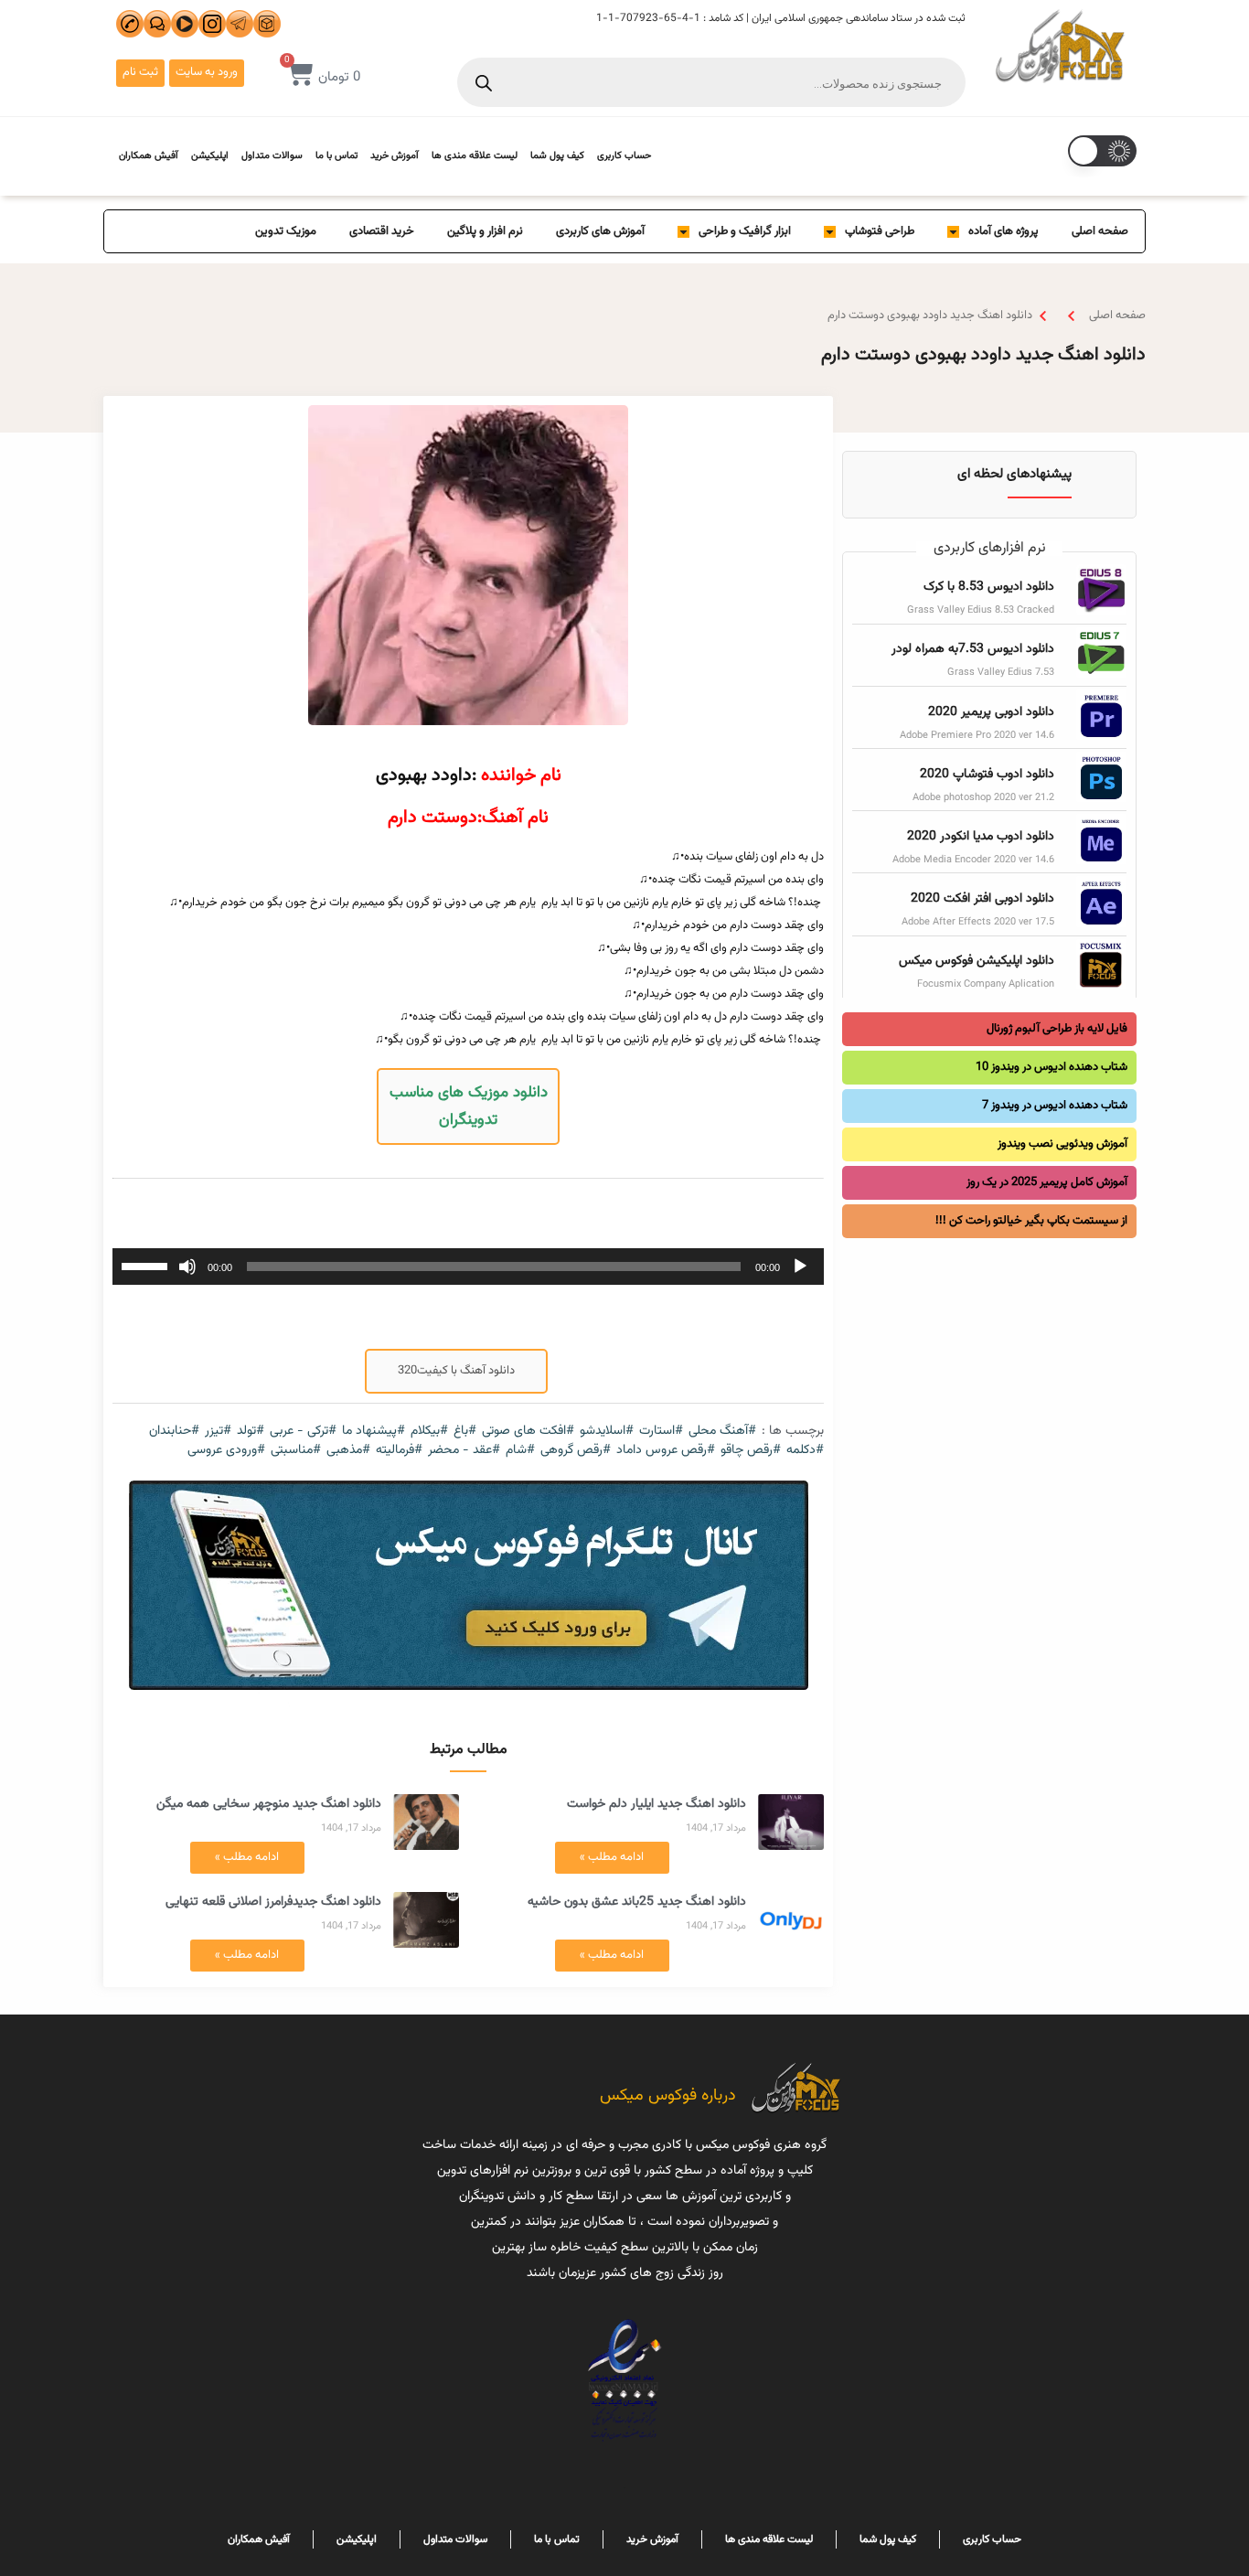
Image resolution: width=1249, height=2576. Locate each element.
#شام (520, 1451)
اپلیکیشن (210, 156)
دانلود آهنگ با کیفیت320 (456, 1371)
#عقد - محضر (464, 1451)
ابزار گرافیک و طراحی (745, 231)
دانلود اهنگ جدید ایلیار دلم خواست (657, 1804)
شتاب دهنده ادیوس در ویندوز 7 (1055, 1106)
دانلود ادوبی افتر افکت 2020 (982, 899)
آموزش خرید (395, 156)
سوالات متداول (272, 156)
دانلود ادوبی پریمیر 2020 (991, 712)
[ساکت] (187, 1267)
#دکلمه (805, 1451)
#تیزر (218, 1432)
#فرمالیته (399, 1451)
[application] (468, 1267)
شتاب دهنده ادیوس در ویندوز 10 (1052, 1067)
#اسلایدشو (607, 1432)
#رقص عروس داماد (666, 1451)
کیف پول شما (557, 156)
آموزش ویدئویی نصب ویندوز (1062, 1144)
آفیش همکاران (149, 156)
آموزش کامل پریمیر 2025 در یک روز (1047, 1182)
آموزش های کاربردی (600, 231)
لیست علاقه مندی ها (475, 156)
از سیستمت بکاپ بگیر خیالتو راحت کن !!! (1031, 1221)
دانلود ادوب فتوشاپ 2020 (987, 775)
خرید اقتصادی (382, 231)
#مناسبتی (296, 1451)
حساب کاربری (624, 156)
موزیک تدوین (286, 231)
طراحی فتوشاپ (880, 231)
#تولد (251, 1432)
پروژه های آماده (1003, 231)
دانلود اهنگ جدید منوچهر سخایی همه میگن (269, 1804)
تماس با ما (336, 156)
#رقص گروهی (576, 1451)
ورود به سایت (207, 72)
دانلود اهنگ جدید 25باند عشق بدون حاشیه (637, 1902)
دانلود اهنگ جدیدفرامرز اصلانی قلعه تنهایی (273, 1902)
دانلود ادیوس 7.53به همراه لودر (973, 649)
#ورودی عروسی (226, 1451)
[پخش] (800, 1267)
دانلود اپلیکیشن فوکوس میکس (977, 961)
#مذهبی (348, 1451)
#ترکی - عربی (303, 1432)
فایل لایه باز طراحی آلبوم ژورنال (1057, 1029)
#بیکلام (429, 1432)
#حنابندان (174, 1432)
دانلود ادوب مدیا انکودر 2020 (981, 837)
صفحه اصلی (1100, 231)
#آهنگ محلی (722, 1432)
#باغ (465, 1432)
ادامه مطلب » (612, 1857)
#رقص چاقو (751, 1451)
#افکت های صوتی (528, 1432)
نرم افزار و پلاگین (485, 231)
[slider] (147, 1265)
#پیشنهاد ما (374, 1432)
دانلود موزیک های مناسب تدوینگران (469, 1106)
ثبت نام (140, 72)
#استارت (661, 1432)
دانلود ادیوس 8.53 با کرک (989, 587)
